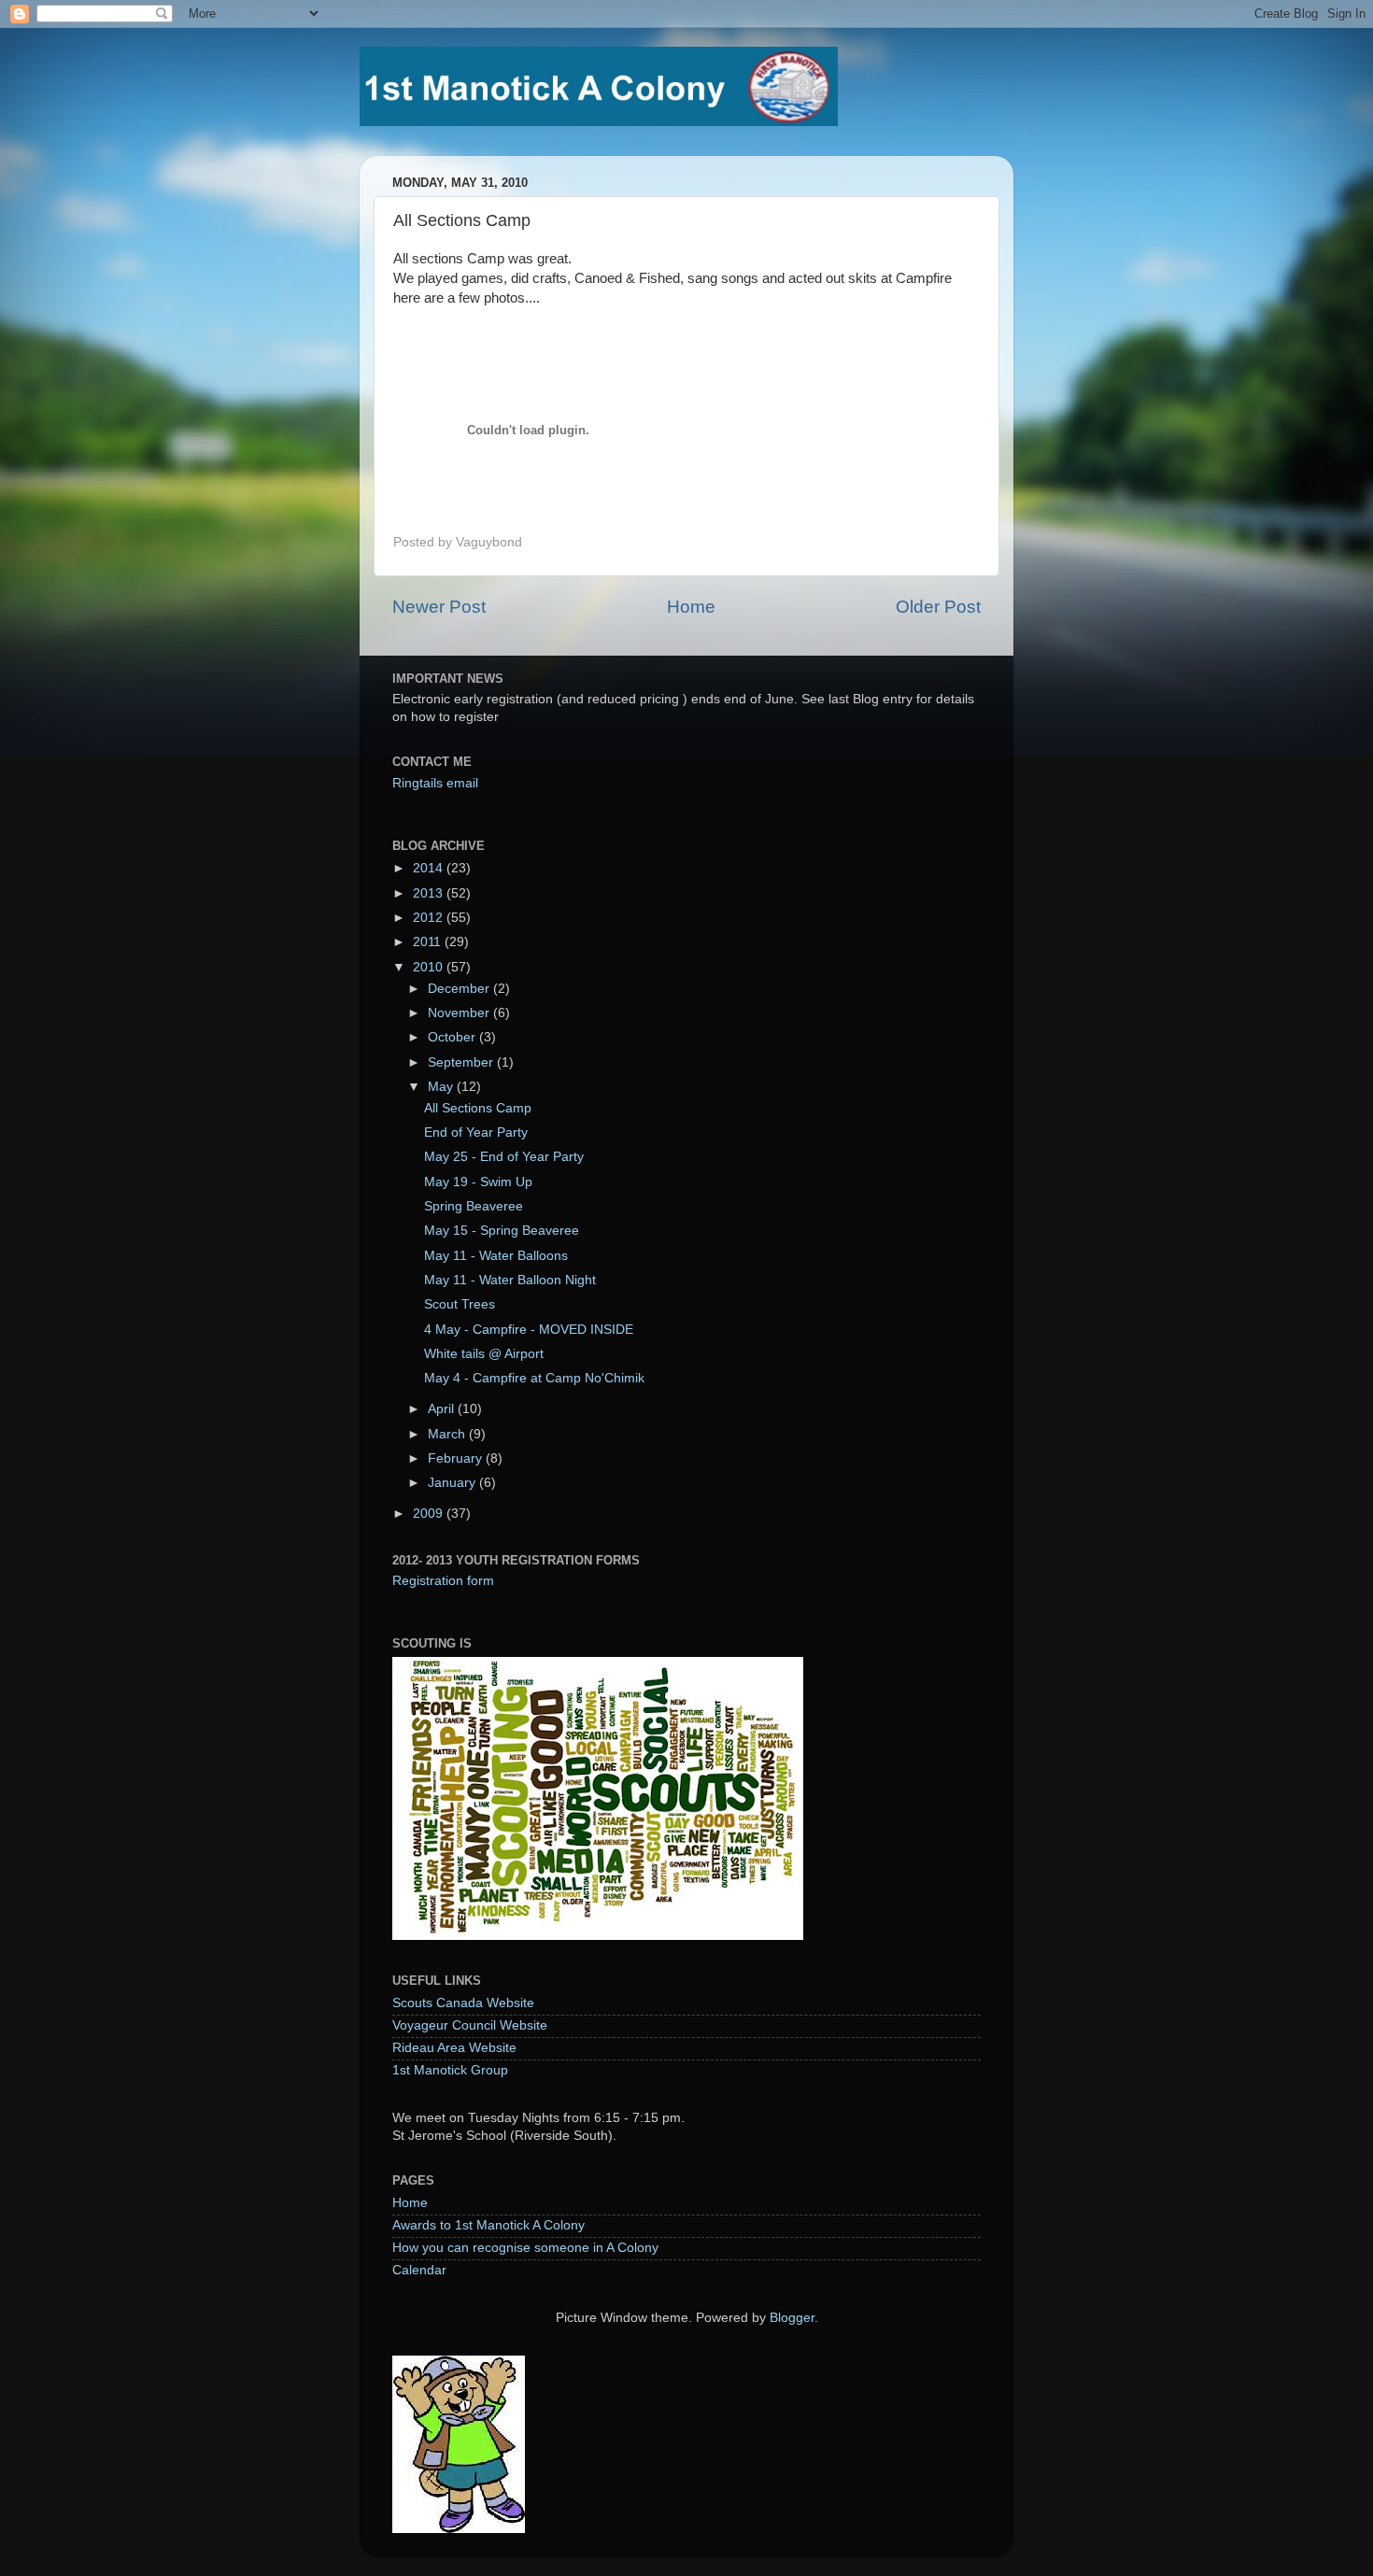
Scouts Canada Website (463, 2003)
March (448, 1434)
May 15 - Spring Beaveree (502, 1231)
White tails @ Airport (484, 1354)
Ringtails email (435, 783)
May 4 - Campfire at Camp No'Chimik (534, 1378)
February (457, 1458)
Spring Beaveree (474, 1206)
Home (691, 607)
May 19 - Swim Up (478, 1182)
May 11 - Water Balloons (496, 1256)
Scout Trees (460, 1304)
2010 (430, 967)
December (460, 989)
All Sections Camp (478, 1108)
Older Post (938, 607)
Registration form (443, 1581)
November (460, 1013)
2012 (430, 918)
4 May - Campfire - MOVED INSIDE (529, 1330)
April (443, 1409)
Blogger (792, 2318)
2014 (430, 868)
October (453, 1037)
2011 (429, 942)
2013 (430, 893)
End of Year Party (476, 1132)
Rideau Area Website (454, 2048)
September (462, 1062)
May (442, 1087)
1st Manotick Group (450, 2070)
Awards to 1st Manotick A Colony (488, 2225)
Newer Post (439, 607)
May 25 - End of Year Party (504, 1157)
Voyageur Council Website (470, 2025)
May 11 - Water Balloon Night (510, 1280)
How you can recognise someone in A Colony (525, 2248)
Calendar (419, 2270)
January (453, 1483)
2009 (430, 1514)
